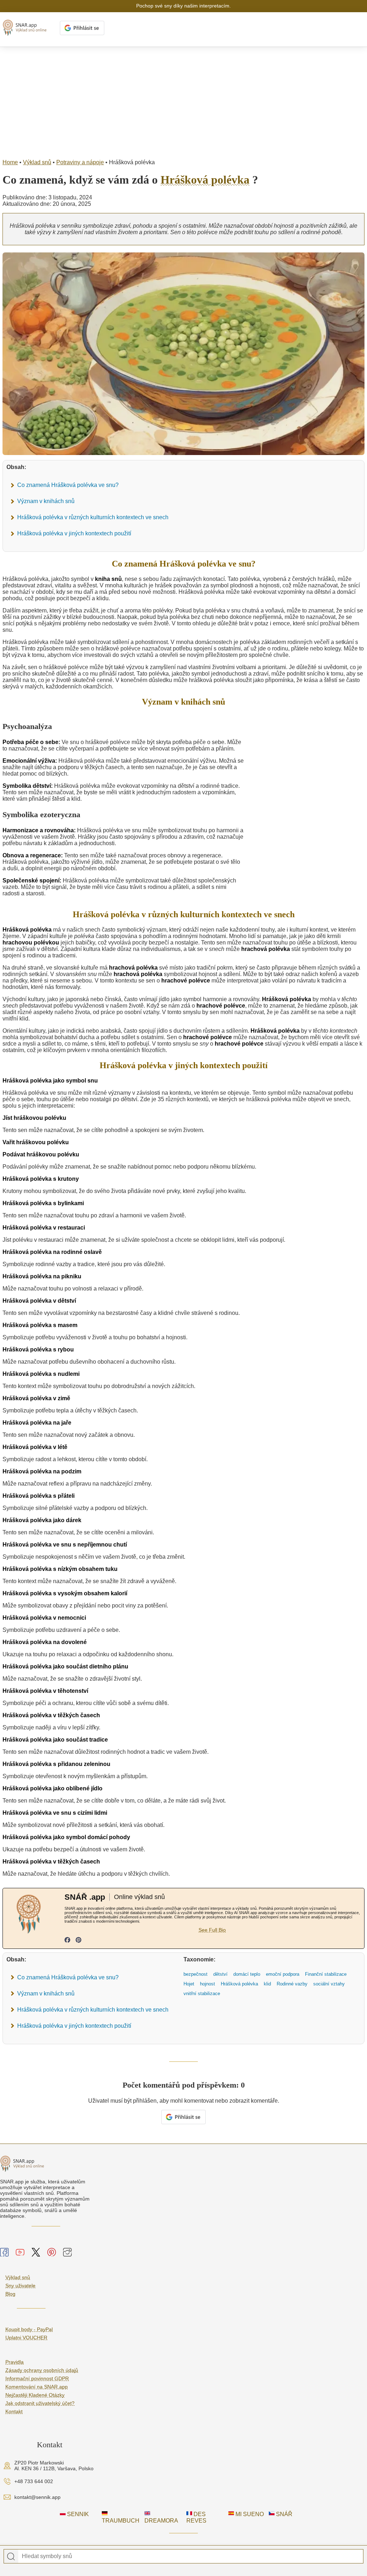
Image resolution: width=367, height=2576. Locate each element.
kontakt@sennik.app (37, 2497)
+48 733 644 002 (34, 2481)
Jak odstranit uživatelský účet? (40, 2403)
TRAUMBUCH (121, 2521)
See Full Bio (212, 1930)
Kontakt (14, 2411)
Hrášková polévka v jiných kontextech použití (74, 533)
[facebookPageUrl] (67, 1941)
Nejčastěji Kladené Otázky (35, 2395)
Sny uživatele (20, 2286)
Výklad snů (37, 162)
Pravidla (15, 2362)
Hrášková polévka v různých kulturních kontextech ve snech (93, 517)
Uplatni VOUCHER (26, 2338)
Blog (10, 2294)
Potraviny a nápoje (80, 162)
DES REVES (196, 2517)
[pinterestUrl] (78, 1941)
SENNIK (77, 2514)
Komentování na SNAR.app (37, 2387)
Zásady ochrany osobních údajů (42, 2370)
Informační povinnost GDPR (37, 2378)
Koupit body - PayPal (29, 2329)
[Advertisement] (183, 101)
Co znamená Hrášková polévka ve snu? (68, 485)
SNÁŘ (283, 2514)
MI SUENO (249, 2514)
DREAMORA (161, 2521)
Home (10, 162)
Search (11, 2557)
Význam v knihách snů (46, 501)
